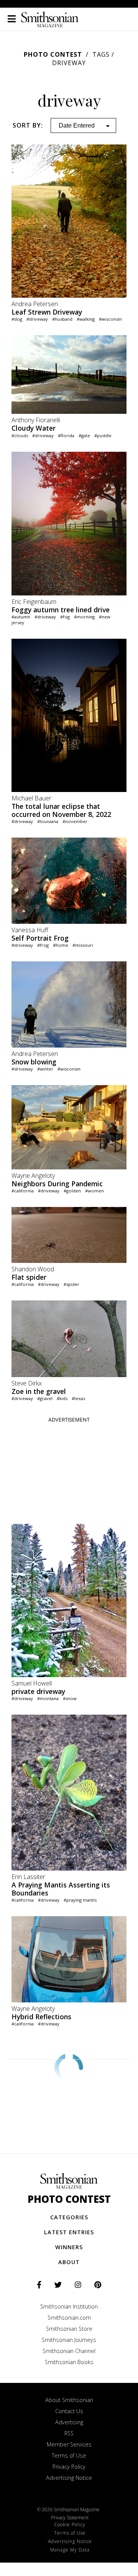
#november (75, 821)
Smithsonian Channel (69, 2351)
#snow (70, 1698)
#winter (45, 1069)
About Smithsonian (69, 2400)
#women (94, 1191)
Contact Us (69, 2411)
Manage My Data (70, 2550)
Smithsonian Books (69, 2362)
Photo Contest (53, 54)
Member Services (69, 2444)
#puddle (103, 435)
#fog (65, 617)
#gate (84, 435)
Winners (69, 2247)
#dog (17, 319)
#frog (43, 945)
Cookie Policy (70, 2524)
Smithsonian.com (69, 2318)
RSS (69, 2433)
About (69, 2262)
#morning (84, 617)
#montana (48, 1698)
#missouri (83, 945)
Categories (69, 2217)
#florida (66, 435)
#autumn (21, 617)
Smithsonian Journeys (69, 2340)
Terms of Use (69, 2455)
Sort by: (28, 125)
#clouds (20, 435)
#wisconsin (110, 319)
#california (23, 1191)
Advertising (69, 2422)
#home (61, 945)
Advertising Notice (69, 2478)
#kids (62, 1398)
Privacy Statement (70, 2518)
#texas (78, 1398)
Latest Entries (69, 2232)
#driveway (37, 319)
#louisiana (48, 821)
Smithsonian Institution (69, 2306)
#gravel (45, 1398)
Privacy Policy (69, 2467)
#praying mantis (80, 1900)
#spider (71, 1284)
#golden (72, 1191)
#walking (86, 319)
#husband (62, 319)
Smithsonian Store (69, 2329)
